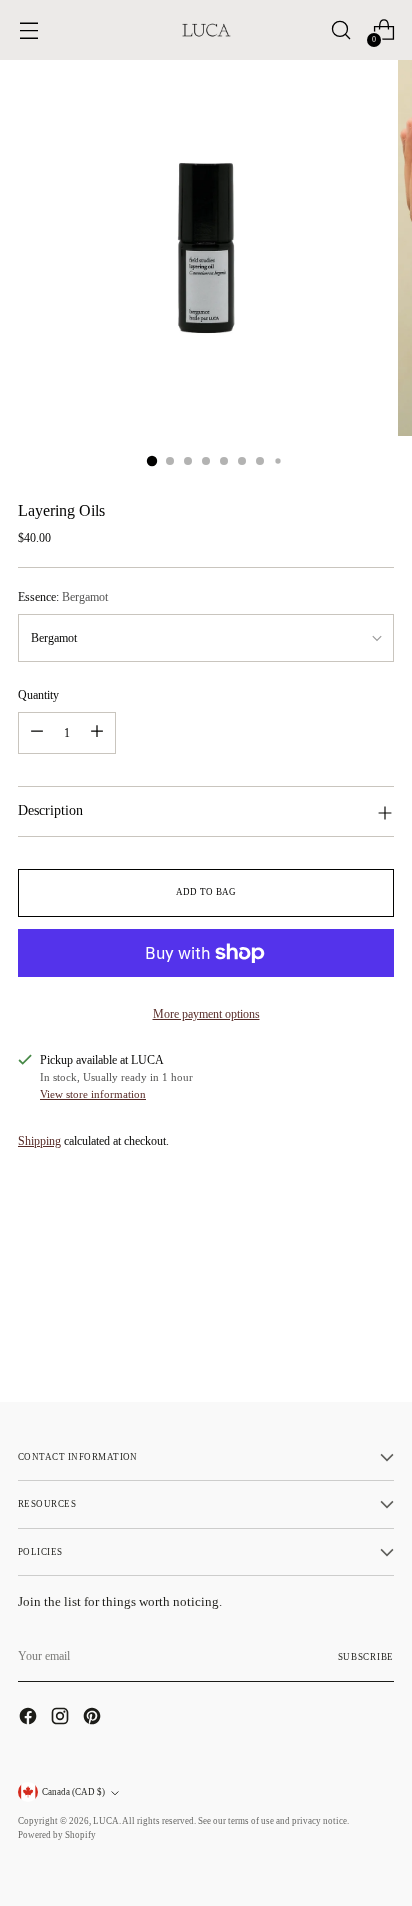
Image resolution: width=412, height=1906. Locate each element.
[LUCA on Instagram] (62, 1718)
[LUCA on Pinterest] (94, 1718)
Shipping (39, 1141)
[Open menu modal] (28, 30)
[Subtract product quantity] (37, 733)
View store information (93, 1094)
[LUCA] (206, 30)
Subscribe (366, 1657)
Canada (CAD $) (73, 1792)
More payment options (206, 1014)
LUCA (106, 1821)
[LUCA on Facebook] (30, 1718)
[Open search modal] (340, 30)
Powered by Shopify (57, 1835)
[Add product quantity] (97, 733)
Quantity (38, 695)
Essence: (63, 597)
